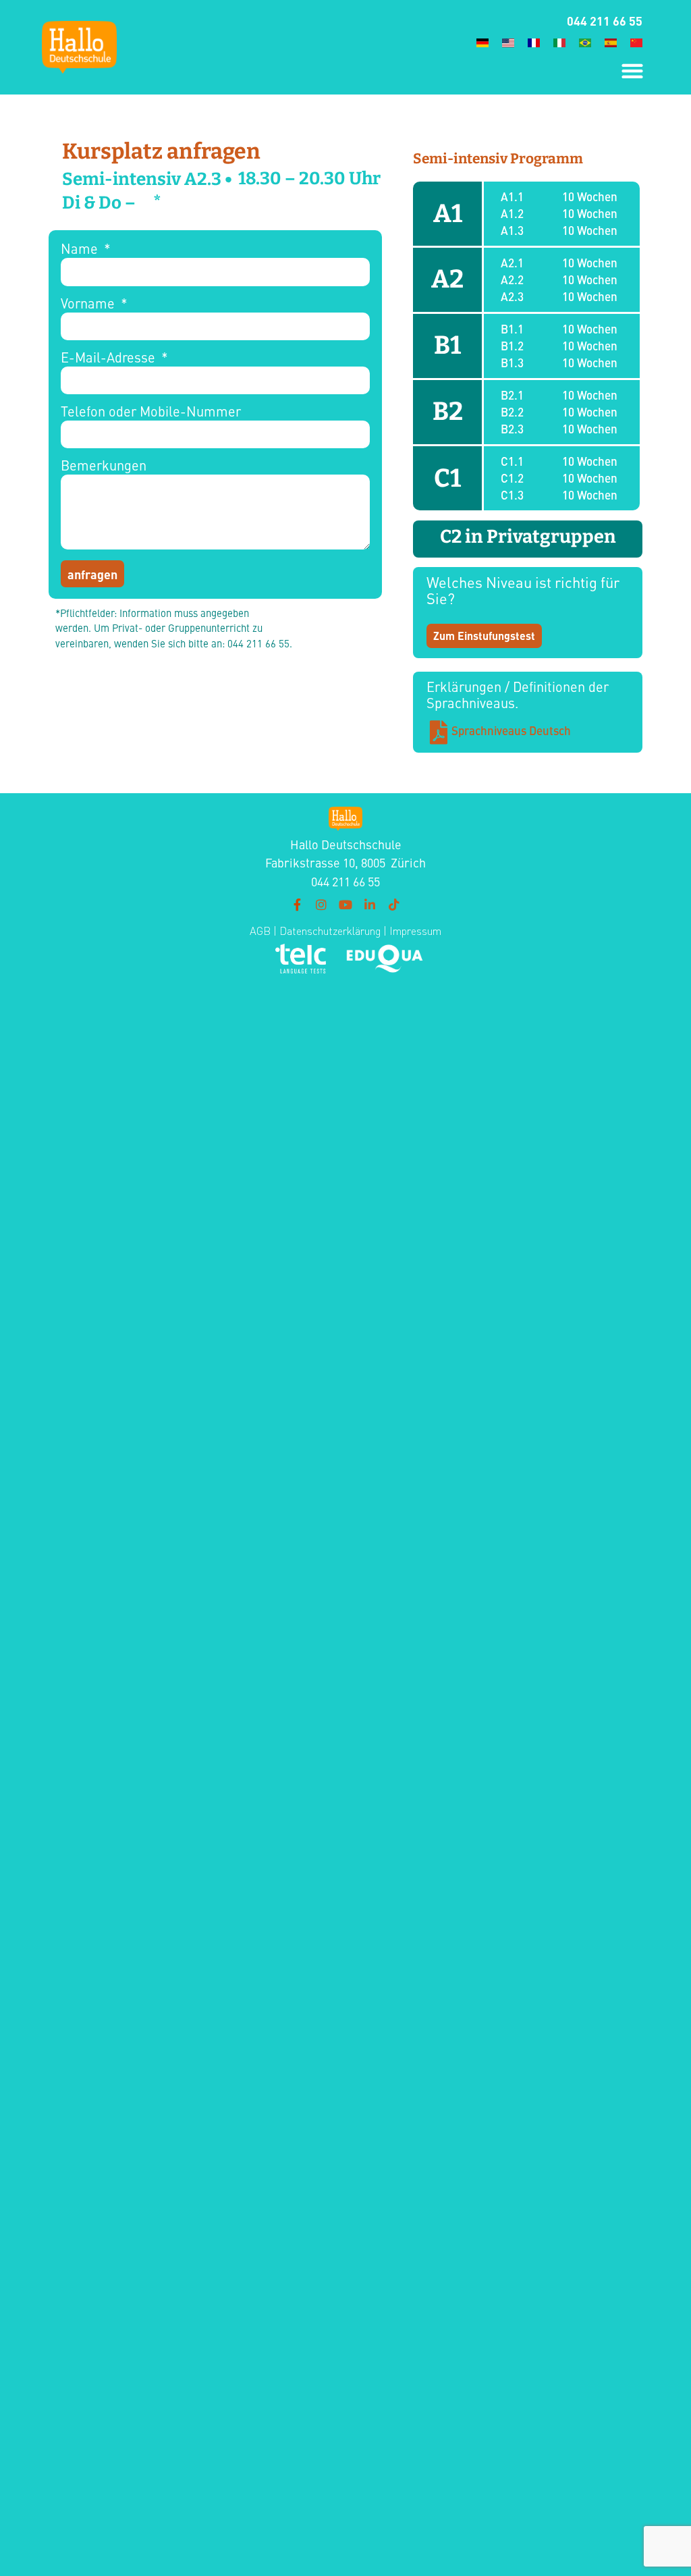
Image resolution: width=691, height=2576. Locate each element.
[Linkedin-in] (370, 905)
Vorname (89, 304)
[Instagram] (321, 905)
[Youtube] (345, 905)
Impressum (415, 931)
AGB (260, 931)
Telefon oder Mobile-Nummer (151, 412)
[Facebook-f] (297, 905)
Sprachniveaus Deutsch (511, 730)
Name (81, 249)
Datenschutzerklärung (329, 931)
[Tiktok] (394, 905)
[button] (632, 71)
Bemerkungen (104, 466)
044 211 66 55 (605, 20)
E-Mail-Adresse (110, 358)
